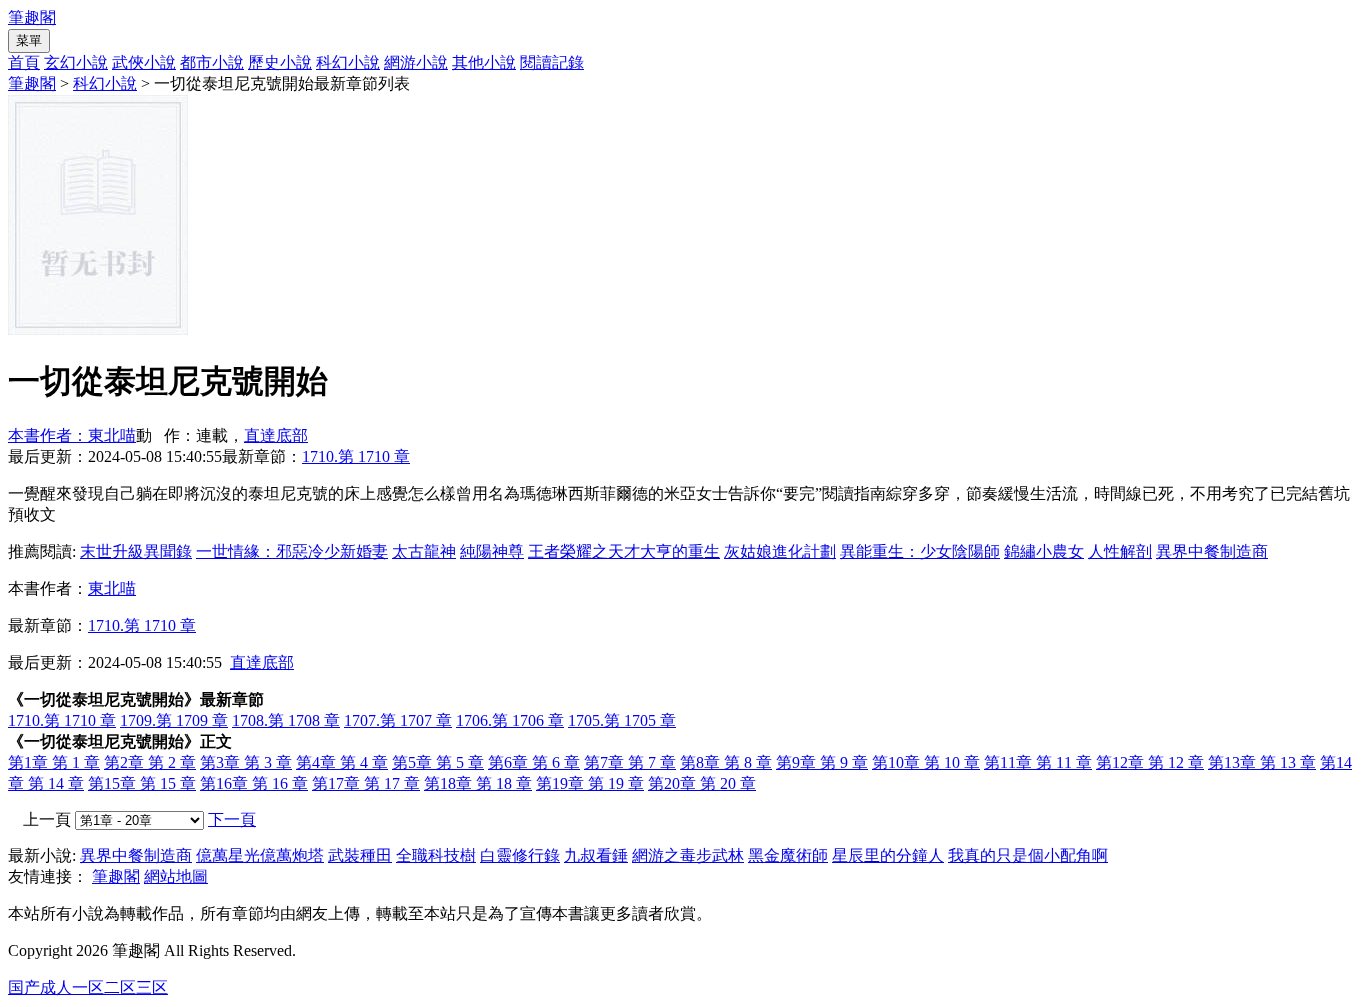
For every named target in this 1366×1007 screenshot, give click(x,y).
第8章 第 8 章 (726, 762)
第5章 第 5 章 (438, 762)
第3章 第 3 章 (246, 762)
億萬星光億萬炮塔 (260, 855)
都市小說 (212, 62)
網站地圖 (176, 876)
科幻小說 (348, 62)
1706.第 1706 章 (510, 720)
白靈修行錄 (520, 855)
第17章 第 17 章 (366, 783)
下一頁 (232, 819)
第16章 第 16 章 (254, 783)
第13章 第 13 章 (1262, 762)
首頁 (24, 62)
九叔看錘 (596, 855)
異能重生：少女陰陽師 (920, 551)
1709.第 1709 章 (174, 720)
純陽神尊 (492, 551)
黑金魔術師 (788, 855)
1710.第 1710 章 (356, 456)
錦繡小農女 (1044, 551)
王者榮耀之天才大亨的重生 (624, 551)
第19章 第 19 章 (590, 783)
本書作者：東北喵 (72, 435)
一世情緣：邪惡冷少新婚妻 (292, 551)
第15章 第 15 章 (142, 783)
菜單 (29, 40)
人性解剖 (1120, 551)
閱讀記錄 (552, 62)
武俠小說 (144, 62)
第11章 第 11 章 (1038, 762)
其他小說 (484, 62)
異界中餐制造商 (1212, 551)
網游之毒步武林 (688, 855)
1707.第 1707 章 (398, 720)
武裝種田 (360, 855)
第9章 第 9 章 (822, 762)
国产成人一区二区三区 (88, 987)
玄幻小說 (76, 62)
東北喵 (112, 588)
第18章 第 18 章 (478, 783)
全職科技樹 (436, 855)
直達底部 (276, 435)
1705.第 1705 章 (622, 720)
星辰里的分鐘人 (888, 855)
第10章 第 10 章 (926, 762)
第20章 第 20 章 (702, 783)
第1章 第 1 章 (54, 762)
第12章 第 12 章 (1150, 762)
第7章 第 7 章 (630, 762)
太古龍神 (424, 551)
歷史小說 (280, 62)
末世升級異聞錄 (136, 551)
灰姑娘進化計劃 (780, 551)
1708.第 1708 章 (286, 720)
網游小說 (416, 62)
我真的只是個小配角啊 (1028, 855)
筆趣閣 (32, 17)
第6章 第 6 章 (534, 762)
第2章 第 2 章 (150, 762)
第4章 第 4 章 (342, 762)
